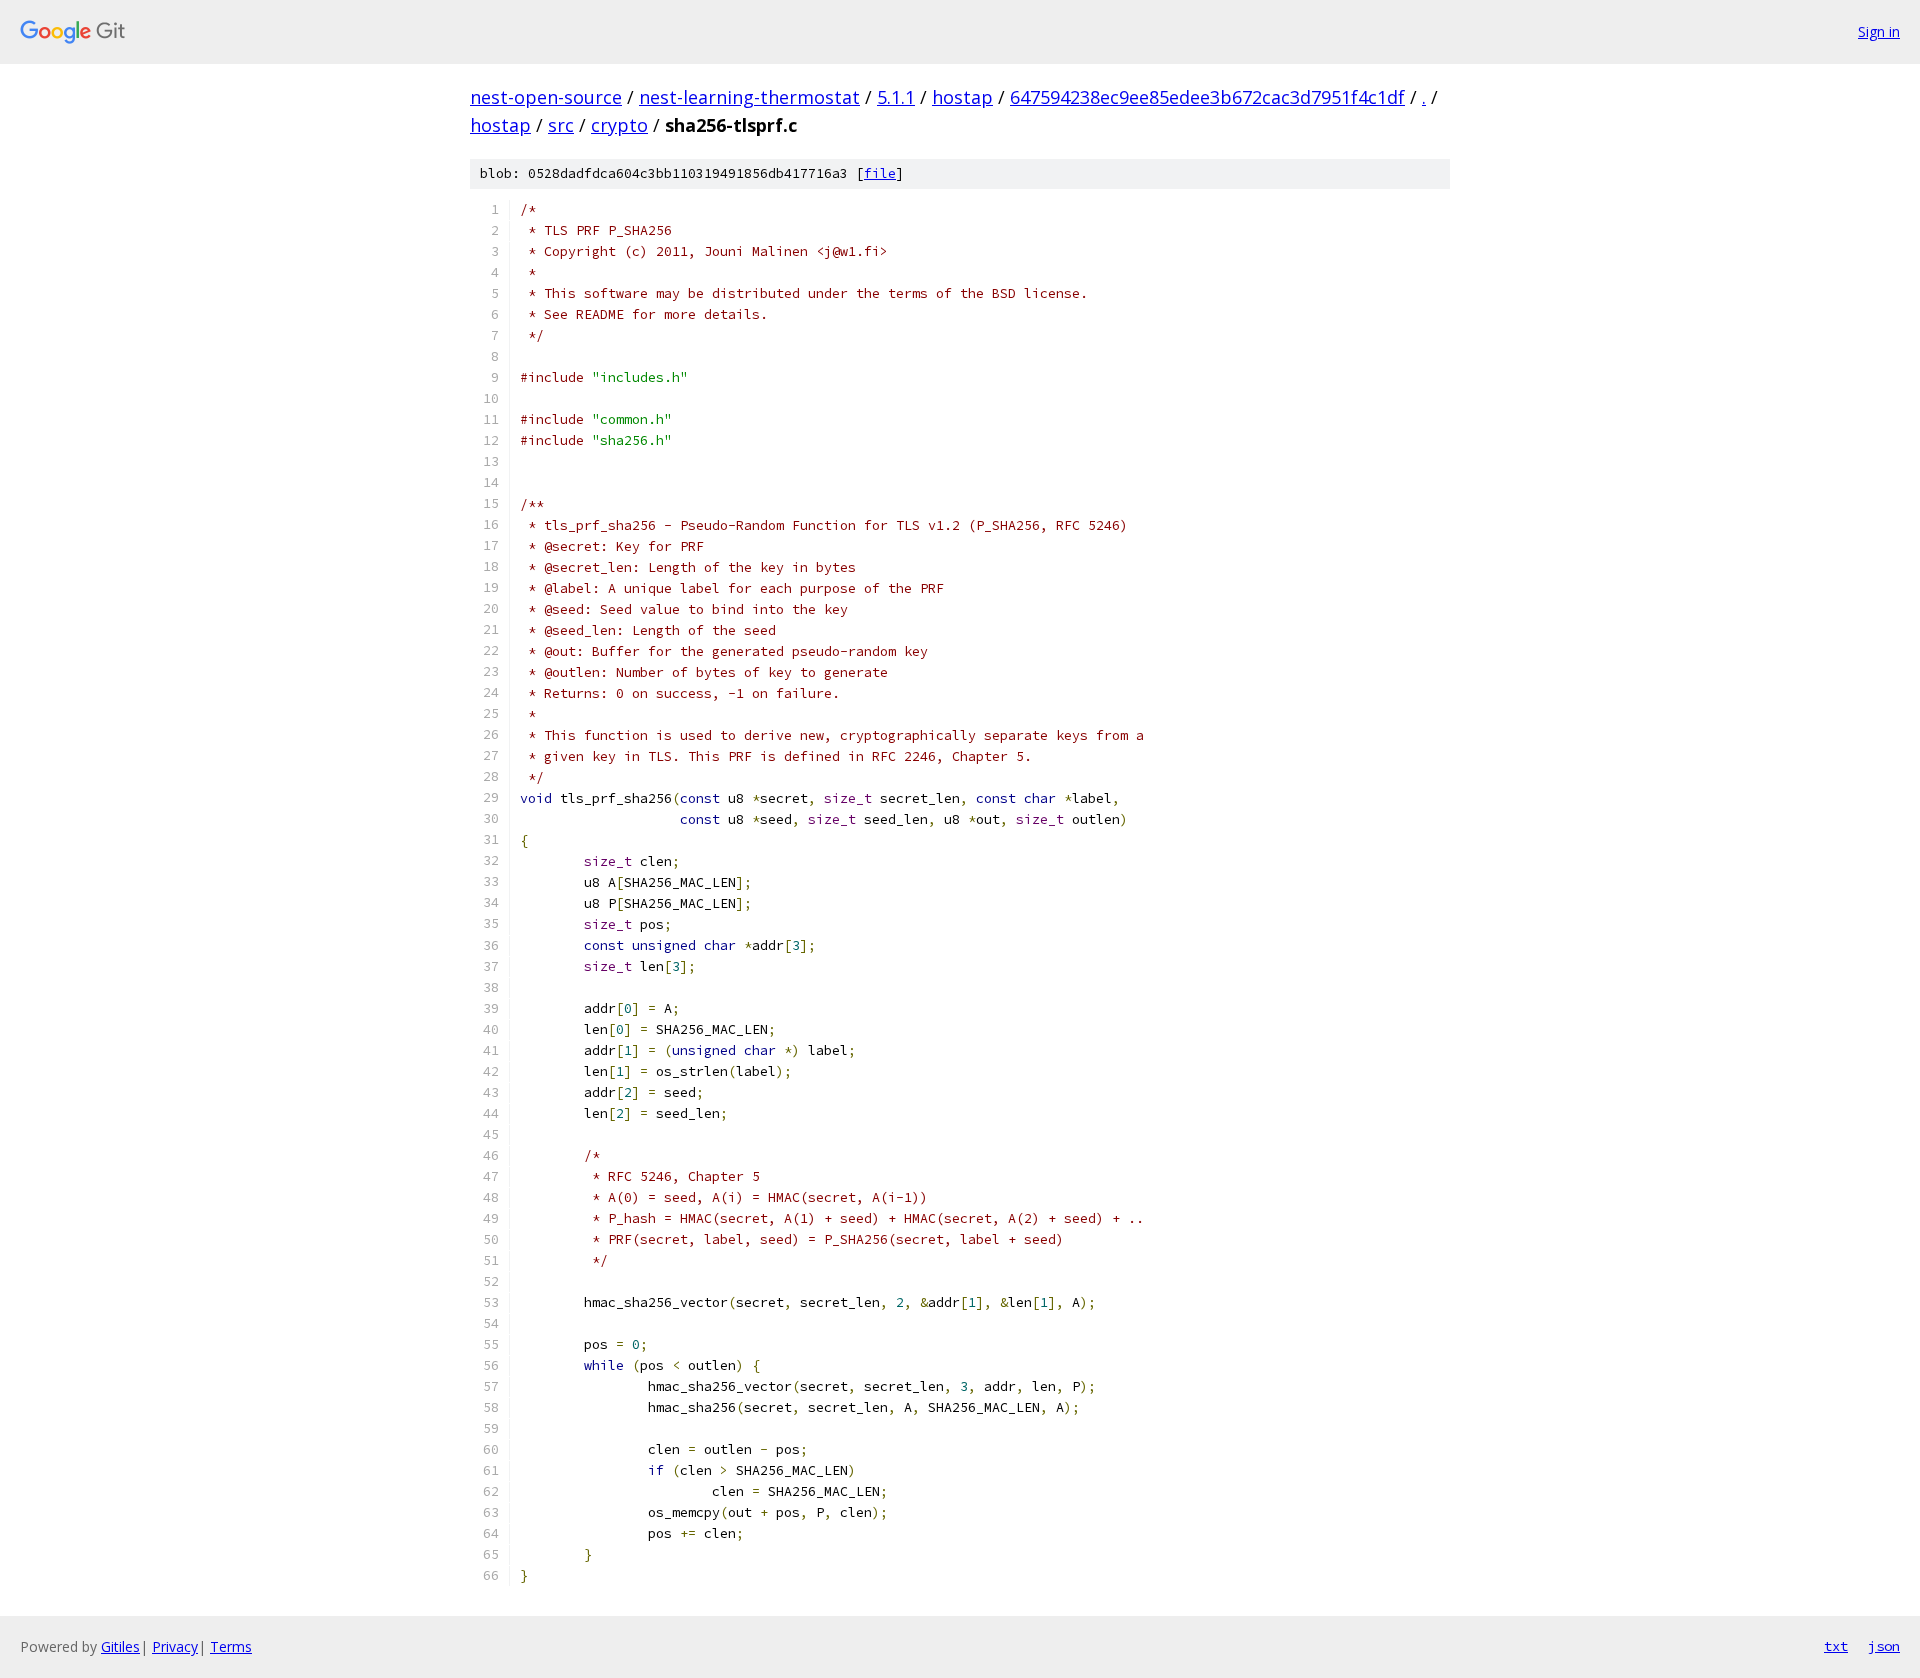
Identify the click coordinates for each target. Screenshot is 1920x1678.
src (561, 125)
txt (1836, 1646)
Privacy (175, 1646)
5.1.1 (896, 97)
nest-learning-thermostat (749, 97)
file (880, 173)
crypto (619, 125)
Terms (231, 1646)
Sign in (1879, 31)
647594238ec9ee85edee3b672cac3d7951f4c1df (1207, 97)
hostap (962, 97)
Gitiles (120, 1646)
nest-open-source (546, 97)
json (1884, 1646)
